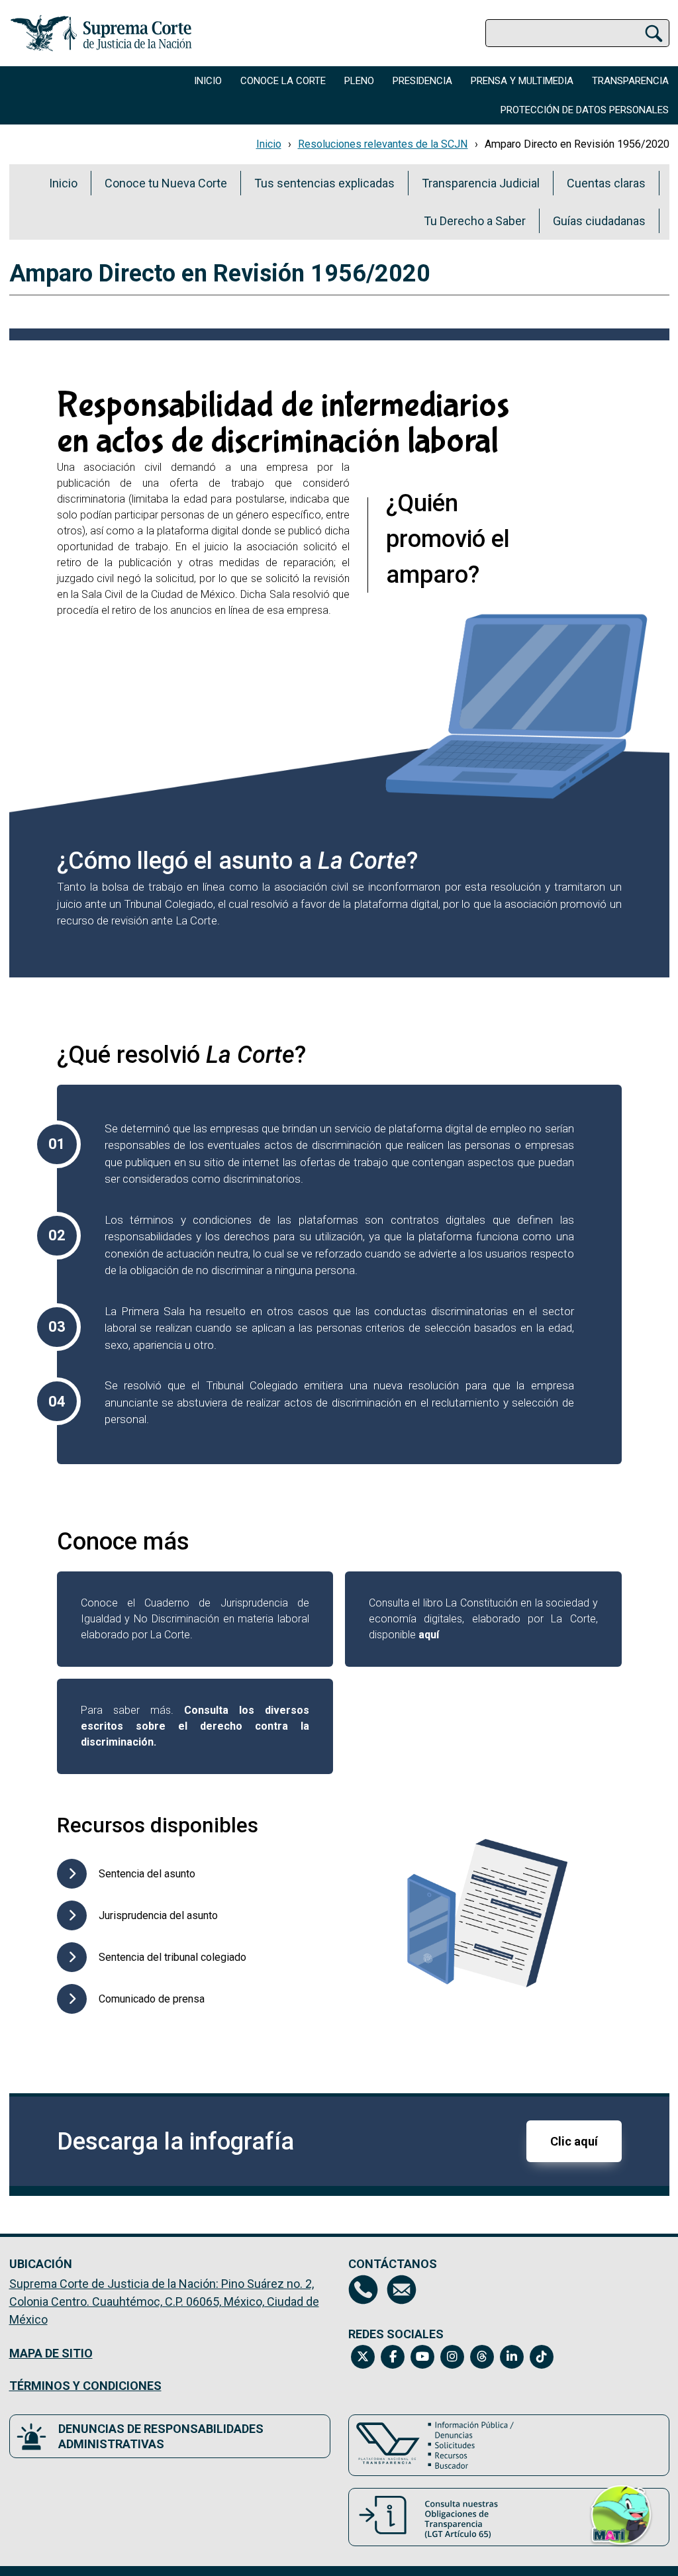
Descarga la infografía (175, 2142)
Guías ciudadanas (599, 221)
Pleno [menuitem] (359, 81)
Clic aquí (574, 2141)
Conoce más (123, 1542)
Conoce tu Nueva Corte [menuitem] (166, 183)
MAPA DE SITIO (51, 2353)
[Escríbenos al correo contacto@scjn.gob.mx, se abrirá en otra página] (402, 2290)
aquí (429, 1635)
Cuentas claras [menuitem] (606, 183)
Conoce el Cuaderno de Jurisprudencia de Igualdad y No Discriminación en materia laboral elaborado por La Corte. (195, 1619)
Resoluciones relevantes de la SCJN (383, 144)
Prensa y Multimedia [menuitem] (522, 81)
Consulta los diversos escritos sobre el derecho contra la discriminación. (195, 1726)
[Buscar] (654, 33)
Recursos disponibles (158, 1825)
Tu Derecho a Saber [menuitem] (475, 221)
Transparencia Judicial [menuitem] (481, 183)
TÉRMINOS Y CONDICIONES (85, 2386)
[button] (621, 2522)
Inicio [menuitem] (208, 81)
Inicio (269, 144)
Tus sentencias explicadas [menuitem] (324, 183)
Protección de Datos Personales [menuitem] (585, 110)
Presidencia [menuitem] (422, 81)
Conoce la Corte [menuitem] (283, 81)
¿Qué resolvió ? (181, 1055)
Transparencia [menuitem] (630, 81)
